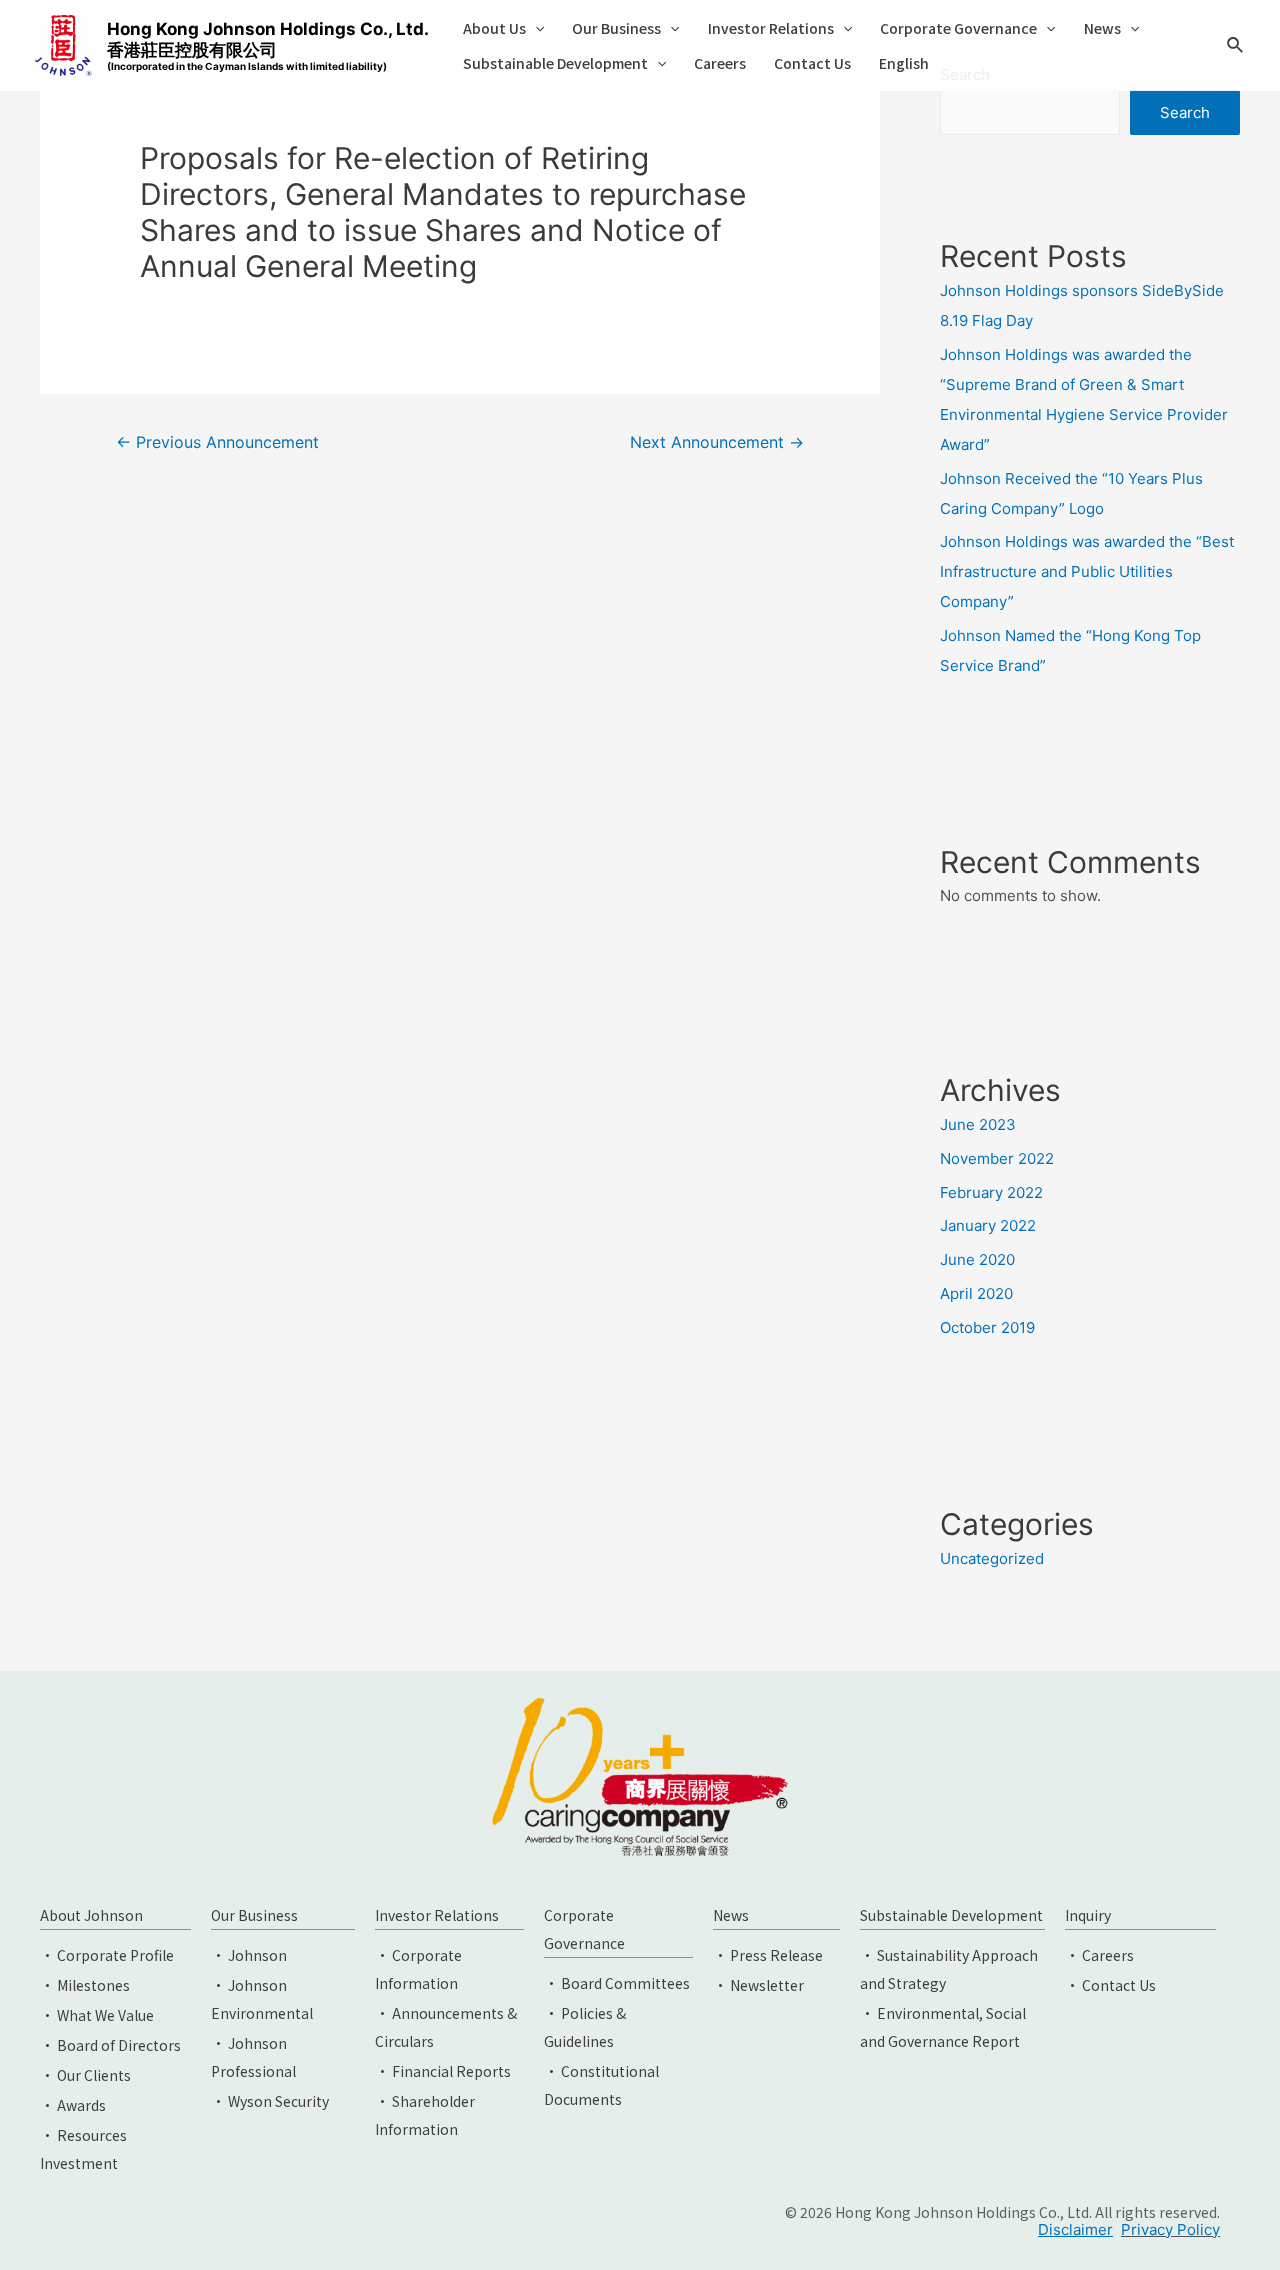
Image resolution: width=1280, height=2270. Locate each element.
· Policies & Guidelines (585, 2027)
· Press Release (768, 1955)
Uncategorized (992, 1558)
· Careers (1099, 1955)
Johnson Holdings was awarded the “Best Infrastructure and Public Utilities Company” (1087, 571)
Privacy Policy (1170, 2229)
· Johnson (249, 1955)
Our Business (616, 28)
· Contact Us (1110, 1985)
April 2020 (976, 1293)
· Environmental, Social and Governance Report (943, 2027)
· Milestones (85, 1985)
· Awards (73, 2105)
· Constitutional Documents (601, 2085)
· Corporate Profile (107, 1955)
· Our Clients (85, 2075)
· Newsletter (758, 1985)
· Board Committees (617, 1983)
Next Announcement (717, 442)
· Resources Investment (83, 2149)
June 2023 (978, 1124)
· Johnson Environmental (262, 1999)
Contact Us (812, 63)
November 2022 (997, 1158)
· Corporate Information (418, 1969)
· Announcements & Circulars (446, 2027)
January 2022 (988, 1225)
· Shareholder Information (425, 2115)
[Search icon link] (1236, 47)
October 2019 (987, 1327)
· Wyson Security (270, 2101)
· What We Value (97, 2015)
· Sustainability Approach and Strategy (949, 1969)
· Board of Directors (110, 2045)
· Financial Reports (443, 2071)
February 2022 (991, 1192)
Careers (720, 63)
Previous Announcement (217, 442)
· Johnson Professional (253, 2057)
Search (1185, 112)
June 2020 (977, 1259)
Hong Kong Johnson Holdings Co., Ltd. (268, 45)
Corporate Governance (958, 28)
